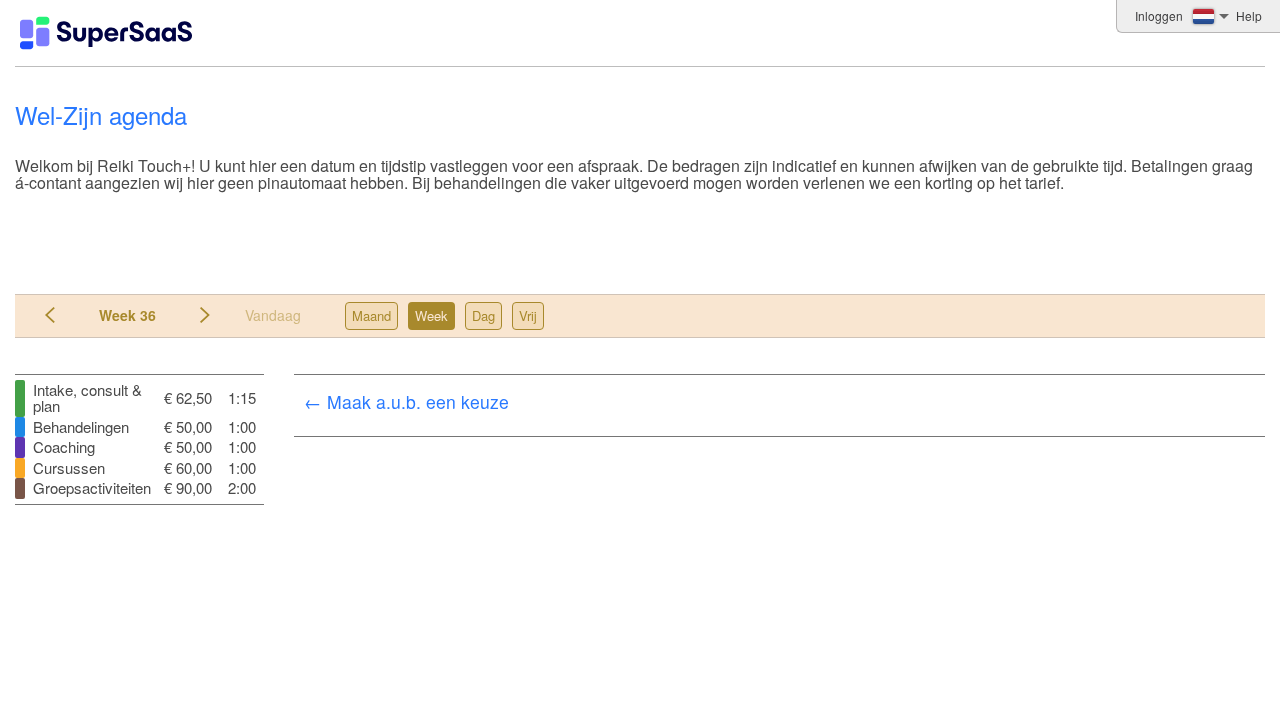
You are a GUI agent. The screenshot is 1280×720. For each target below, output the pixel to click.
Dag (483, 315)
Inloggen (1159, 15)
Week (431, 315)
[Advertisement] (635, 236)
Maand (371, 315)
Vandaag (273, 315)
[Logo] (106, 33)
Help (1249, 15)
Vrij (528, 315)
